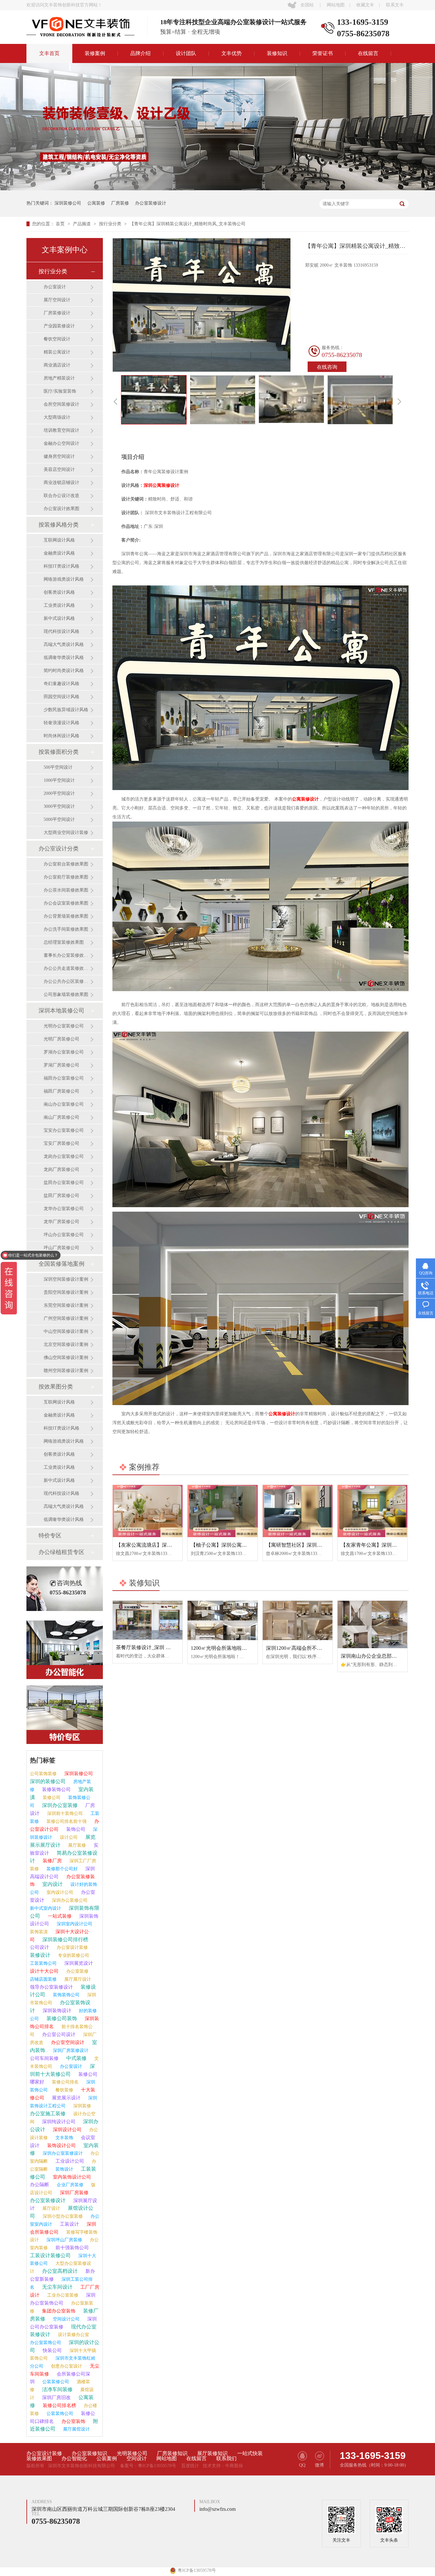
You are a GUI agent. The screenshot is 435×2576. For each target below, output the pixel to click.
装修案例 (95, 53)
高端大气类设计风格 (64, 644)
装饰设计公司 (61, 2145)
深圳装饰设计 (56, 2011)
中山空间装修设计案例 (66, 1331)
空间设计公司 (66, 2319)
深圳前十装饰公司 (64, 1813)
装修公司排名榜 (59, 2405)
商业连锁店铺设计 (61, 483)
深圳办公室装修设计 (62, 2153)
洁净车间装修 (57, 2389)
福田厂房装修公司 (61, 1091)
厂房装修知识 (172, 2453)
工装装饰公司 (43, 1963)
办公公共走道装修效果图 (67, 968)
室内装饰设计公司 (71, 2177)
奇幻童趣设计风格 (61, 684)
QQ (302, 2465)
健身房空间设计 (59, 456)
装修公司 (51, 1798)
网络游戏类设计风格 (64, 579)
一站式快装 (250, 2453)
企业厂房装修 (69, 2185)
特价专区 (50, 1536)
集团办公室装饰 (58, 2311)
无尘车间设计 (57, 2287)
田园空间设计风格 (61, 697)
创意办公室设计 (66, 2366)
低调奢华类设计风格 (64, 658)
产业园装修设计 (59, 326)
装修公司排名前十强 (66, 1821)
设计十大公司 (44, 1971)
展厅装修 (76, 1845)
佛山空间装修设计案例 (66, 1358)
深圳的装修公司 (48, 1781)
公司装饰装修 (43, 1774)
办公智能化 (74, 2459)
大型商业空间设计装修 (66, 833)
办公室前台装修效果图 (66, 864)
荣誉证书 (323, 53)
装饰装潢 (39, 1932)
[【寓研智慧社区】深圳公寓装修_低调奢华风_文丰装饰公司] (298, 1511)
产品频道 (82, 224)
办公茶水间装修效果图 (66, 890)
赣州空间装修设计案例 (66, 1371)
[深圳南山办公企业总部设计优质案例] (372, 1624)
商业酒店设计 (57, 365)
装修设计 (40, 1955)
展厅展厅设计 (77, 1979)
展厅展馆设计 (76, 2429)
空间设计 (137, 2459)
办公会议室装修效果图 (66, 903)
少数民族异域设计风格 (66, 710)
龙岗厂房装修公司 (61, 1169)
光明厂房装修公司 (61, 1039)
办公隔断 (39, 2185)
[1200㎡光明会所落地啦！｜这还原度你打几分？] (222, 1620)
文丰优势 (232, 53)
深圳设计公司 (67, 2130)
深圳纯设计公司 (58, 2122)
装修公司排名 (65, 2082)
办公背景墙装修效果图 (66, 916)
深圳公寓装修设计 (161, 485)
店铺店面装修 (43, 1979)
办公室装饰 (73, 2421)
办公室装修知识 (89, 2453)
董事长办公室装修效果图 (67, 955)
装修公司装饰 (61, 2018)
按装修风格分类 (59, 525)
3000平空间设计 (59, 806)
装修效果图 (39, 2459)
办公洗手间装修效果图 (66, 929)
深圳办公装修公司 (69, 1900)
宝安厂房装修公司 (61, 1143)
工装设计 (69, 2224)
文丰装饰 (64, 2138)
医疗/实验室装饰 (60, 391)
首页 (61, 224)
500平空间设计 (58, 767)
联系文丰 (395, 5)
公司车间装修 (44, 2058)
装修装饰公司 (56, 1789)
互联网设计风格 (59, 540)
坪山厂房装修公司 (61, 1248)
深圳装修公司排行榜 (65, 1939)
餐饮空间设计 (57, 339)
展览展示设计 (66, 2098)
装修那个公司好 (61, 1869)
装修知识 (277, 53)
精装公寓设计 (57, 352)
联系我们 (226, 2459)
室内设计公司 (59, 1892)
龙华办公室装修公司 (64, 1209)
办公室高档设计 (59, 2271)
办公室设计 (55, 287)
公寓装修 (96, 203)
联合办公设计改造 (61, 496)
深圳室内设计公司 (74, 1924)
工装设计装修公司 (50, 2255)
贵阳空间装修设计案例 (66, 1292)
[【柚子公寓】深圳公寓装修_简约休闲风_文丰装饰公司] (222, 1511)
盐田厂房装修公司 (61, 1196)
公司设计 (39, 1947)
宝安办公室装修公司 (64, 1130)
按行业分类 (111, 224)
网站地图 (336, 5)
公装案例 (107, 2459)
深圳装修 (82, 2106)
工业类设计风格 (59, 605)
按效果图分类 (56, 1387)
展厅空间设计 (57, 300)
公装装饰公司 (59, 2414)
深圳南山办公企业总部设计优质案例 (382, 1656)
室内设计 (52, 1884)
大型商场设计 (57, 417)
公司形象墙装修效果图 (66, 994)
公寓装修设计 (305, 799)
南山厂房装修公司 (61, 1117)
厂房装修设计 (57, 313)
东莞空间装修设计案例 (66, 1305)
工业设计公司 (69, 2161)
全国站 (307, 5)
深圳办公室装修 (59, 1805)
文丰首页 (49, 53)
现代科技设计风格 (61, 631)
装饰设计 (64, 2169)
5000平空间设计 (59, 819)
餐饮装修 (64, 2090)
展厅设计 (51, 2208)
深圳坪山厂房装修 (64, 2240)
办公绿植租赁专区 (61, 1552)
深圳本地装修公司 (61, 1011)
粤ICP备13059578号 (157, 2466)
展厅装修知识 (212, 2453)
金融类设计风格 (59, 553)
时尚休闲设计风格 (61, 736)
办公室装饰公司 (46, 2343)
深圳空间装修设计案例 (66, 1279)
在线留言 (368, 53)
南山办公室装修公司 (64, 1104)
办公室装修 (77, 1971)
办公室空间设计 (67, 2042)
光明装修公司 (132, 2453)
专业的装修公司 (73, 1955)
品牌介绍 (140, 53)
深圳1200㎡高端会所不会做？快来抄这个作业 (317, 1648)
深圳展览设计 (78, 1963)
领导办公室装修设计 (51, 1987)
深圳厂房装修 (74, 2193)
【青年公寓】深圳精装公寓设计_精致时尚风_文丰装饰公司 (188, 224)
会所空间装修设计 (61, 404)
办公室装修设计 (151, 203)
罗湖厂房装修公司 (61, 1065)
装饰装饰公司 (66, 1995)
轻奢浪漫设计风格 (61, 723)
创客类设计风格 (59, 592)
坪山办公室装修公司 (64, 1235)
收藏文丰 (365, 5)
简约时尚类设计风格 (64, 671)
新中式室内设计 (46, 1908)
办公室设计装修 (72, 1947)
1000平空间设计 (59, 780)
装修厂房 (52, 1861)
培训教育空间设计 (61, 430)
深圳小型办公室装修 (62, 2216)
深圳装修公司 (68, 203)
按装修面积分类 (59, 752)
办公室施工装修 (48, 2114)
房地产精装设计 (59, 378)
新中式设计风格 (59, 618)
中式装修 (76, 2058)
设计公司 (68, 1837)
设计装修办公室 (73, 2335)
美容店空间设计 (59, 469)
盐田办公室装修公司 (64, 1183)
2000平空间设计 (59, 793)
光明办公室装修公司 (64, 1026)
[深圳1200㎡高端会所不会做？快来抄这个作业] (298, 1620)
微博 (319, 2465)
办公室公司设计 (58, 2034)
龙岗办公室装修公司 (64, 1156)
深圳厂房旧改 (56, 2397)
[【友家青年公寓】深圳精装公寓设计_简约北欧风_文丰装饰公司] (372, 1511)
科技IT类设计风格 (61, 566)
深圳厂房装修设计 (70, 2051)
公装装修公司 (55, 2382)
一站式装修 (59, 1916)
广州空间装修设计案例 (66, 1318)
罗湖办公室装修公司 (64, 1052)
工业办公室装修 (62, 2295)
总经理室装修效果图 (64, 942)
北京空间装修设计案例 (66, 1344)
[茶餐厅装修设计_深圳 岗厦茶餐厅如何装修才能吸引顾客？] (148, 1620)
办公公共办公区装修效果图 (67, 981)
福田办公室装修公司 (64, 1078)
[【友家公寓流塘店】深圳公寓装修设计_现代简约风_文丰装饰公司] (148, 1511)
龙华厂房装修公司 (61, 1222)
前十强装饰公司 (71, 2248)
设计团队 (186, 53)
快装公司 (52, 2350)
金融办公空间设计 (61, 443)
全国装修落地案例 (61, 1264)
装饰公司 (75, 1829)
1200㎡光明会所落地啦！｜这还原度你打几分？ (244, 1648)
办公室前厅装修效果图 (66, 877)
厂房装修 (120, 203)
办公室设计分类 (59, 849)
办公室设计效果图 (61, 509)
